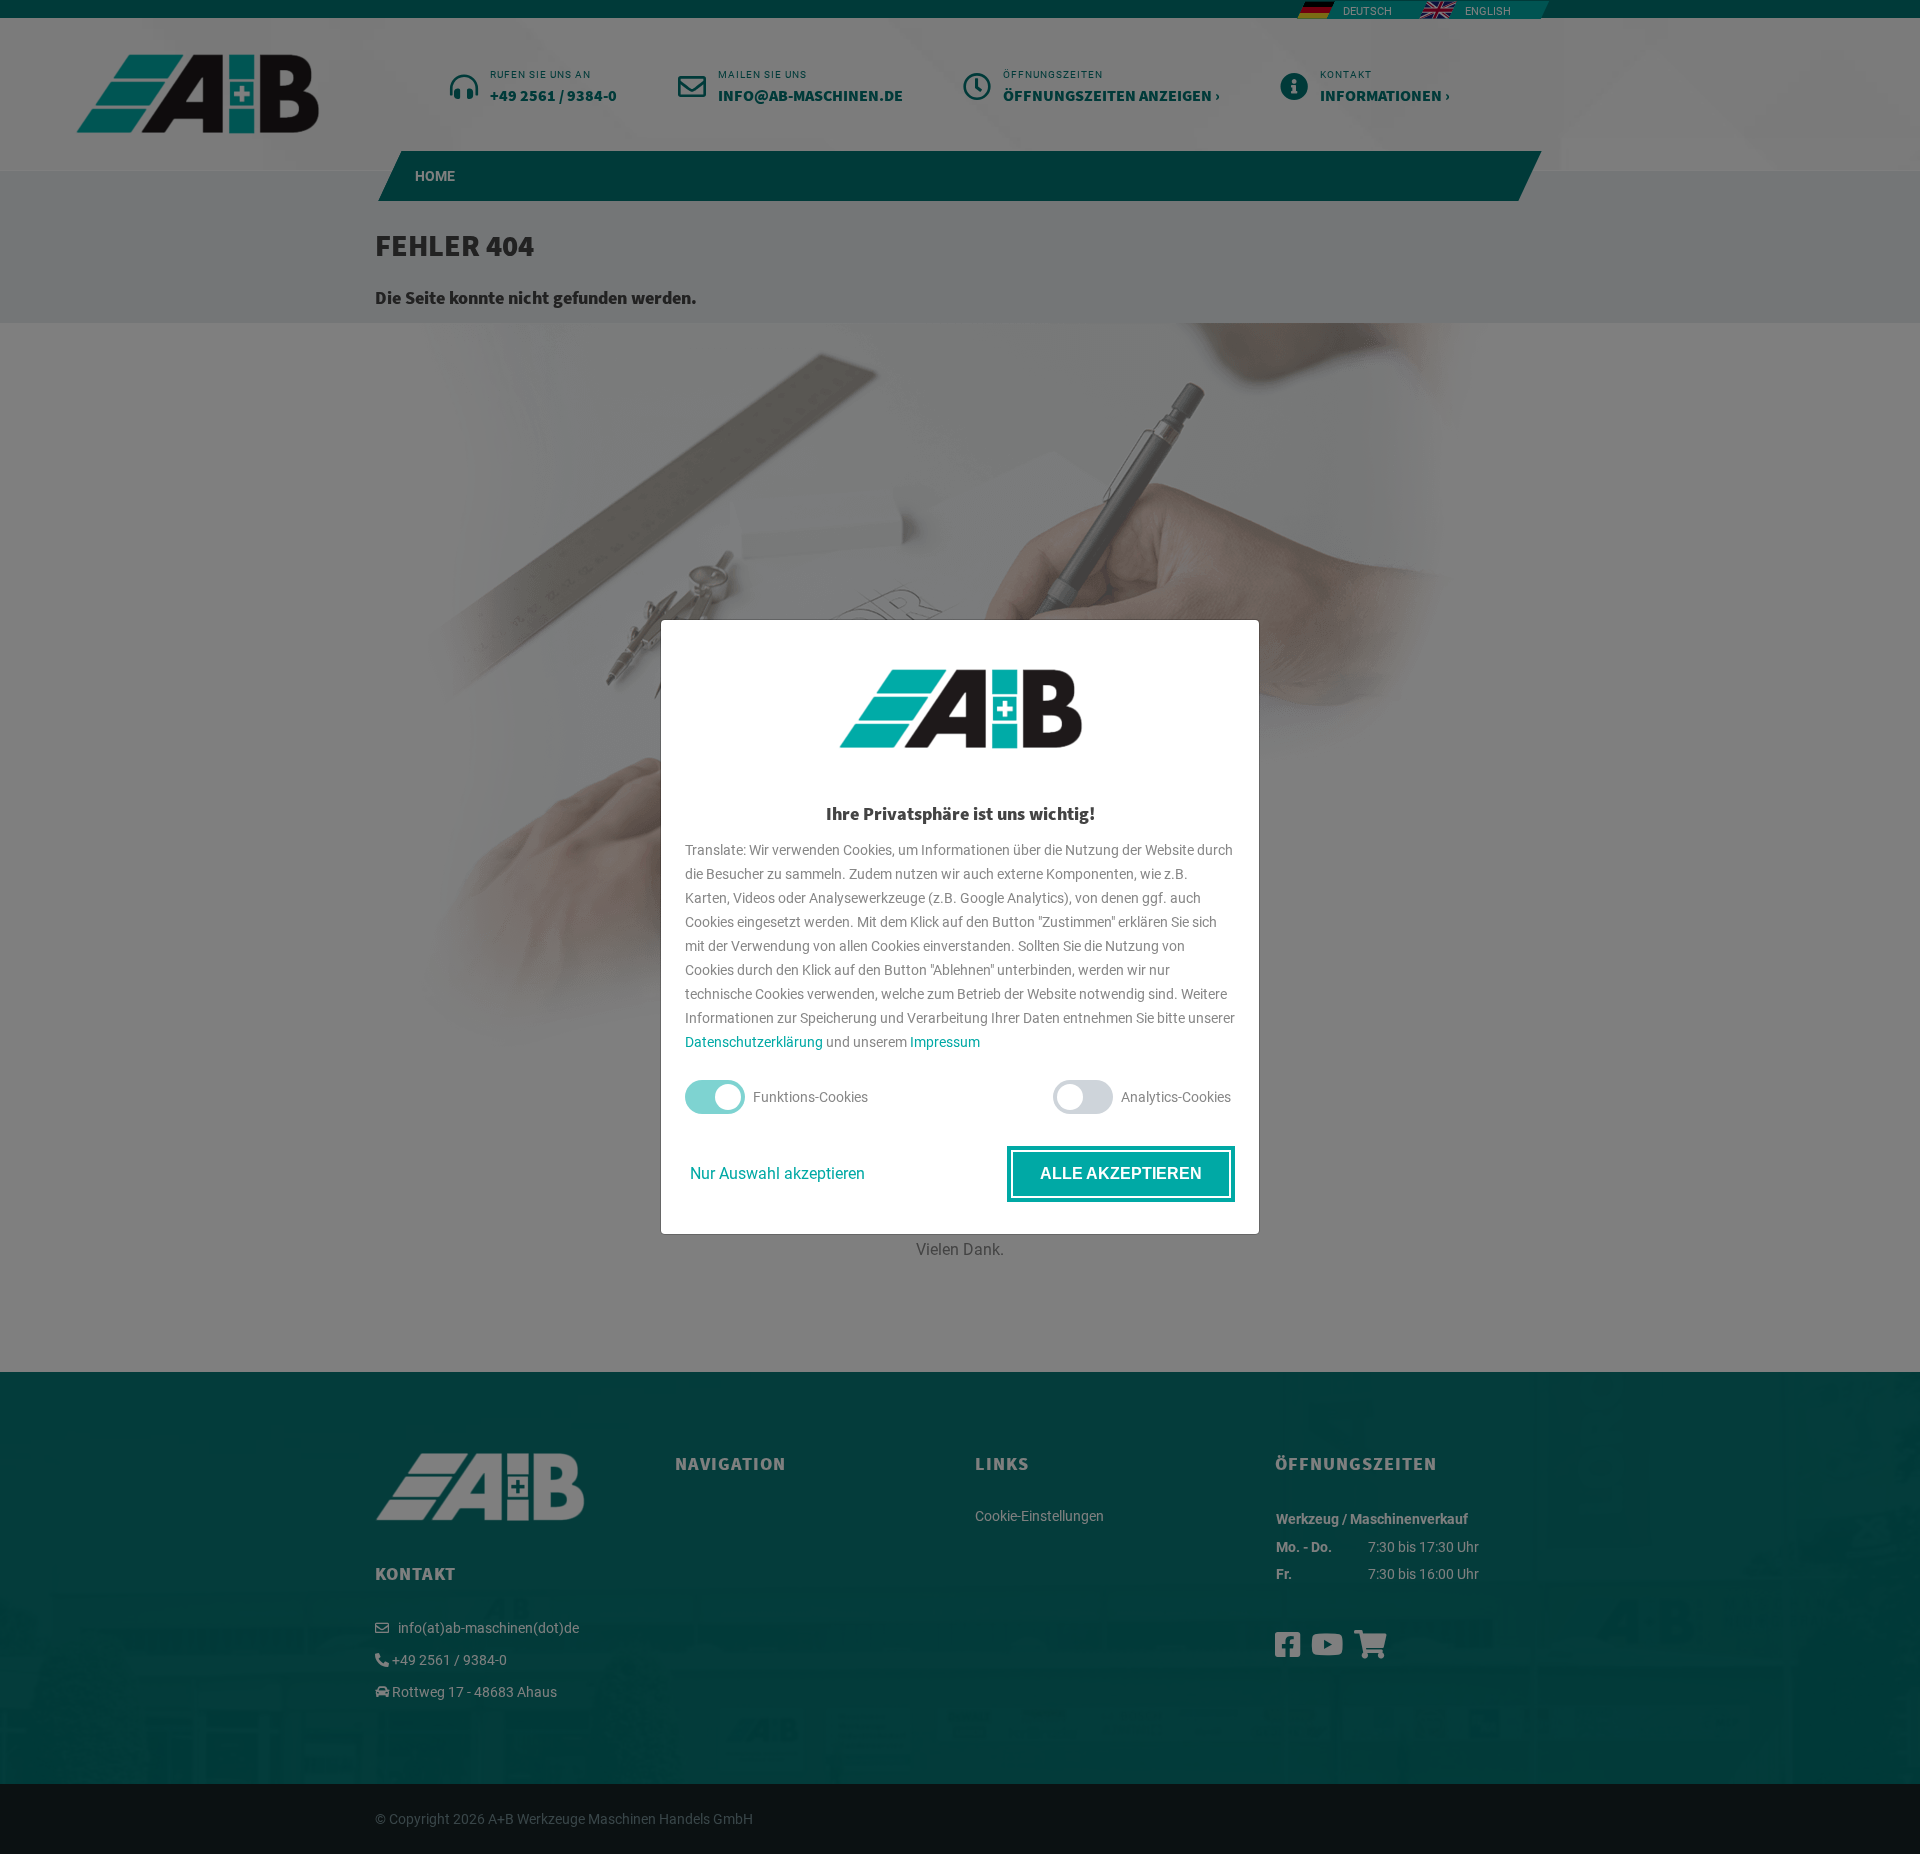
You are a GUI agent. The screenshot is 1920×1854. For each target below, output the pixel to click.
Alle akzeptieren (1121, 1173)
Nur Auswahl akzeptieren (777, 1173)
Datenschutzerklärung (754, 1042)
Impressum (945, 1042)
